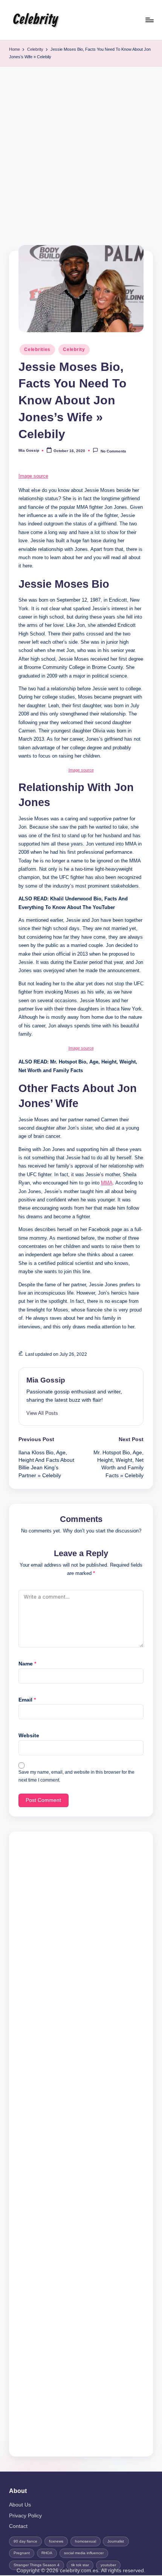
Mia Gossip (46, 1380)
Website (29, 1736)
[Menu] (149, 20)
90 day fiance (25, 2541)
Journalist (116, 2541)
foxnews (56, 2541)
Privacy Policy (25, 2516)
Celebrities (37, 349)
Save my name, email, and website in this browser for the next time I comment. (76, 1776)
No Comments (113, 451)
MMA (107, 1183)
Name (27, 1664)
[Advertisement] (81, 151)
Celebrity (35, 20)
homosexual (86, 2541)
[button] (42, 1413)
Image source (33, 476)
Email (27, 1700)
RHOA (47, 2553)
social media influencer (84, 2553)
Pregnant (22, 2553)
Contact (18, 2526)
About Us (20, 2505)
